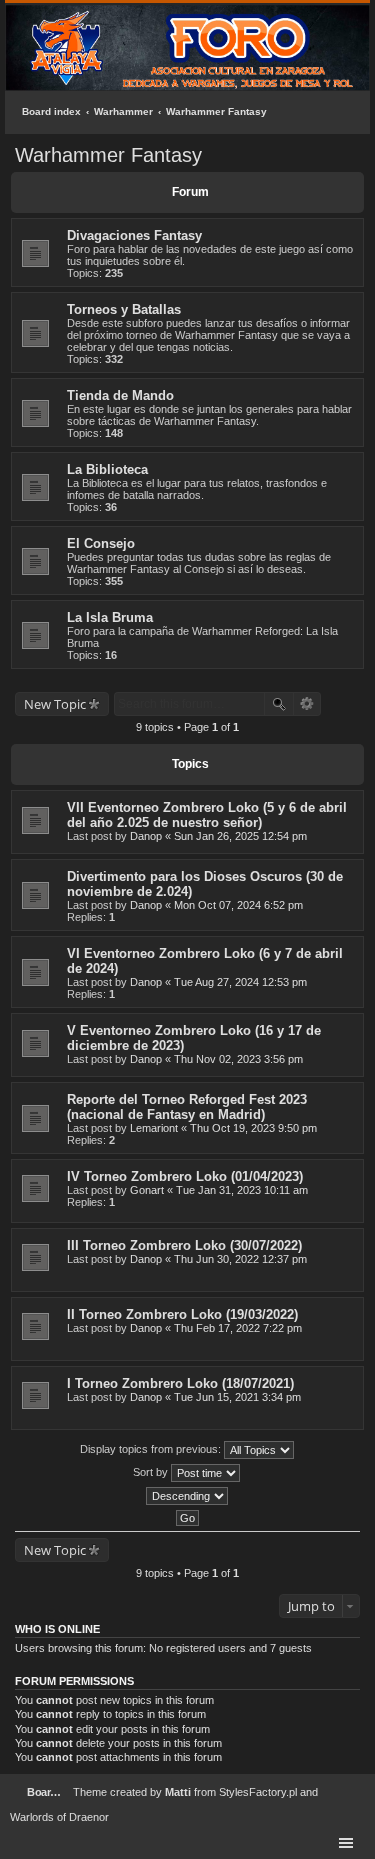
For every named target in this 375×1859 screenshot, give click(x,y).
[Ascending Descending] (187, 1496)
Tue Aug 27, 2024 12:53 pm (240, 982)
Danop (146, 836)
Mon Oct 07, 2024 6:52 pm (238, 905)
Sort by (152, 1472)
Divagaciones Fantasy (134, 235)
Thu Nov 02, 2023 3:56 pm (238, 1059)
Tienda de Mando (120, 395)
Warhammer (123, 111)
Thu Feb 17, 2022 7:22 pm (238, 1328)
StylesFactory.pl (258, 1792)
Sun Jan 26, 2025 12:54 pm (240, 836)
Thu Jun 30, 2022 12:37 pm (240, 1259)
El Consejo (101, 543)
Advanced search (307, 704)
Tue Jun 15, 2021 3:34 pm (237, 1397)
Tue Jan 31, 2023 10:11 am (242, 1190)
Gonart (147, 1190)
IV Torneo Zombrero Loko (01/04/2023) (185, 1176)
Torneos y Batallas (124, 309)
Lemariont (154, 1128)
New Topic (55, 704)
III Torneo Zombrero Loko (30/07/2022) (184, 1245)
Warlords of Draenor (59, 1817)
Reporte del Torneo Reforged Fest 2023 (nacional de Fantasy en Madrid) (187, 1107)
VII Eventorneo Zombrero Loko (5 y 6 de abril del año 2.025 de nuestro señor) (207, 815)
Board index (51, 111)
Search (279, 704)
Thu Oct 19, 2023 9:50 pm (253, 1128)
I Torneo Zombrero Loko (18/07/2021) (180, 1383)
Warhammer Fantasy (216, 111)
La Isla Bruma (110, 617)
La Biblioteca (107, 469)
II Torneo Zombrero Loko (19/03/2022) (182, 1314)
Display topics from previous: (152, 1449)
